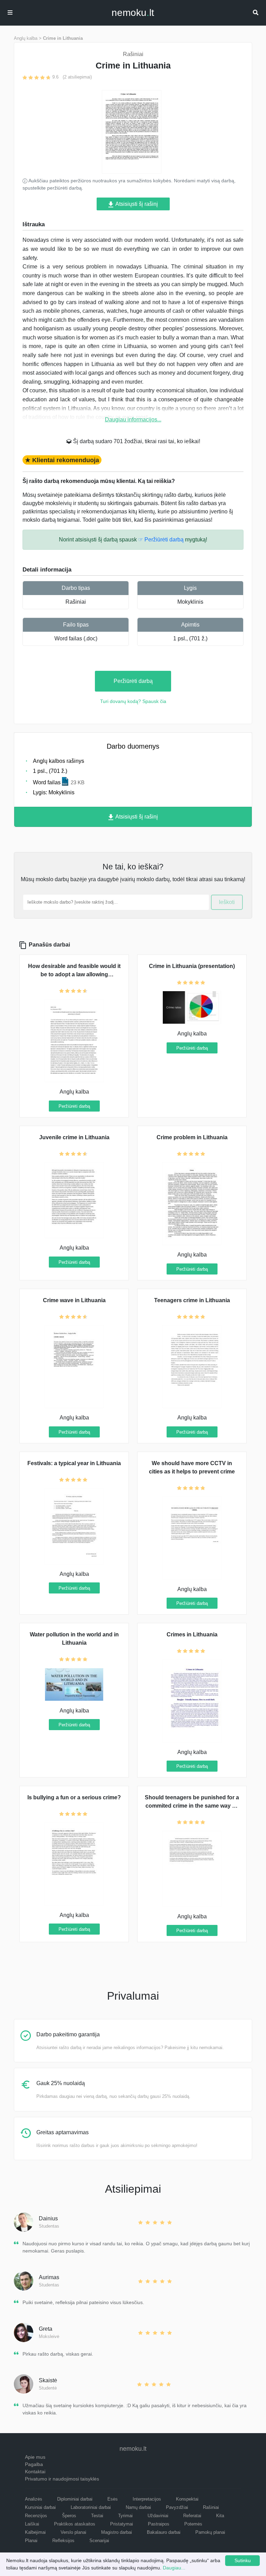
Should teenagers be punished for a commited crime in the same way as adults (192, 1806)
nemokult (133, 13)
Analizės (34, 2499)
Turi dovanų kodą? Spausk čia (133, 701)
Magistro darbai (117, 2532)
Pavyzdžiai (177, 2507)
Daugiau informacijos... (133, 419)
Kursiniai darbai (40, 2507)
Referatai (192, 2516)
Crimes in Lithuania (192, 1634)
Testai (97, 2516)
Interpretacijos (147, 2499)
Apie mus (35, 2457)
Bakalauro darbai (164, 2532)
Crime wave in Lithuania (74, 1300)
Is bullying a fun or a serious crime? (74, 1797)
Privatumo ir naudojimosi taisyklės (62, 2479)
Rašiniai (76, 602)
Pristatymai (122, 2524)
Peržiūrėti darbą (133, 681)
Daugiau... (174, 2568)
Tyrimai (125, 2516)
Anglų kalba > (28, 38)
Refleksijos (63, 2541)
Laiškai (32, 2524)
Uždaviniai (158, 2516)
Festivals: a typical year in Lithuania (74, 1463)
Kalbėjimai (35, 2532)
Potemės (193, 2524)
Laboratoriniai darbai (91, 2507)
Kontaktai (35, 2472)
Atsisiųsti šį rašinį (136, 204)
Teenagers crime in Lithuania (192, 1300)
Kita (220, 2516)
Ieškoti (227, 902)
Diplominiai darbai (75, 2499)
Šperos (69, 2516)
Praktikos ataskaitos (75, 2524)
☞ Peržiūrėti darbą (161, 540)
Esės (113, 2499)
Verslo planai (73, 2532)
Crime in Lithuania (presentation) (192, 966)
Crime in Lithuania (63, 38)
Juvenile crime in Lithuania (74, 1137)
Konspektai (187, 2499)
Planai (31, 2541)
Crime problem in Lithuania (192, 1137)
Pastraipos (159, 2524)
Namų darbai (138, 2507)
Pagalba (34, 2464)
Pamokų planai (210, 2532)
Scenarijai (99, 2541)
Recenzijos (36, 2516)
